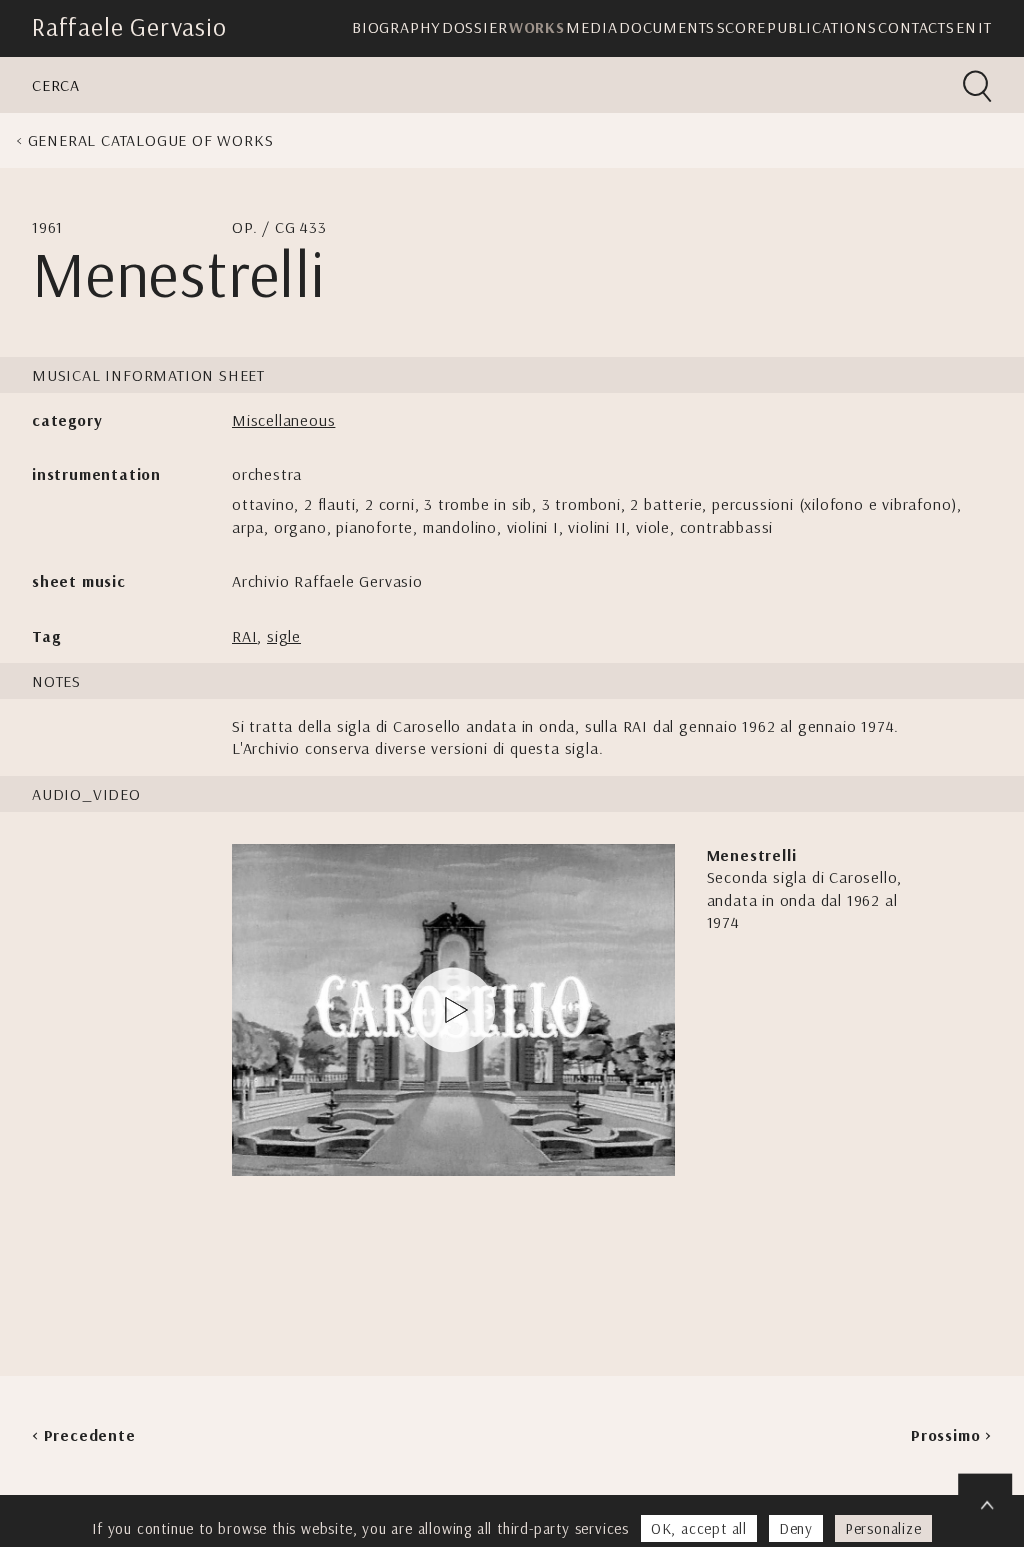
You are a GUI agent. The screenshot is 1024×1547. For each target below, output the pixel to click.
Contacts (916, 27)
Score (741, 27)
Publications (822, 27)
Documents (667, 27)
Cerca (56, 85)
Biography (396, 27)
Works (537, 27)
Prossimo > (951, 1435)
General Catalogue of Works (151, 140)
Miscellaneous (283, 420)
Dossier (475, 27)
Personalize (883, 1528)
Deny (796, 1528)
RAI (244, 636)
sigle (284, 636)
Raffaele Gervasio (129, 26)
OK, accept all (699, 1528)
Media (591, 27)
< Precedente (84, 1435)
